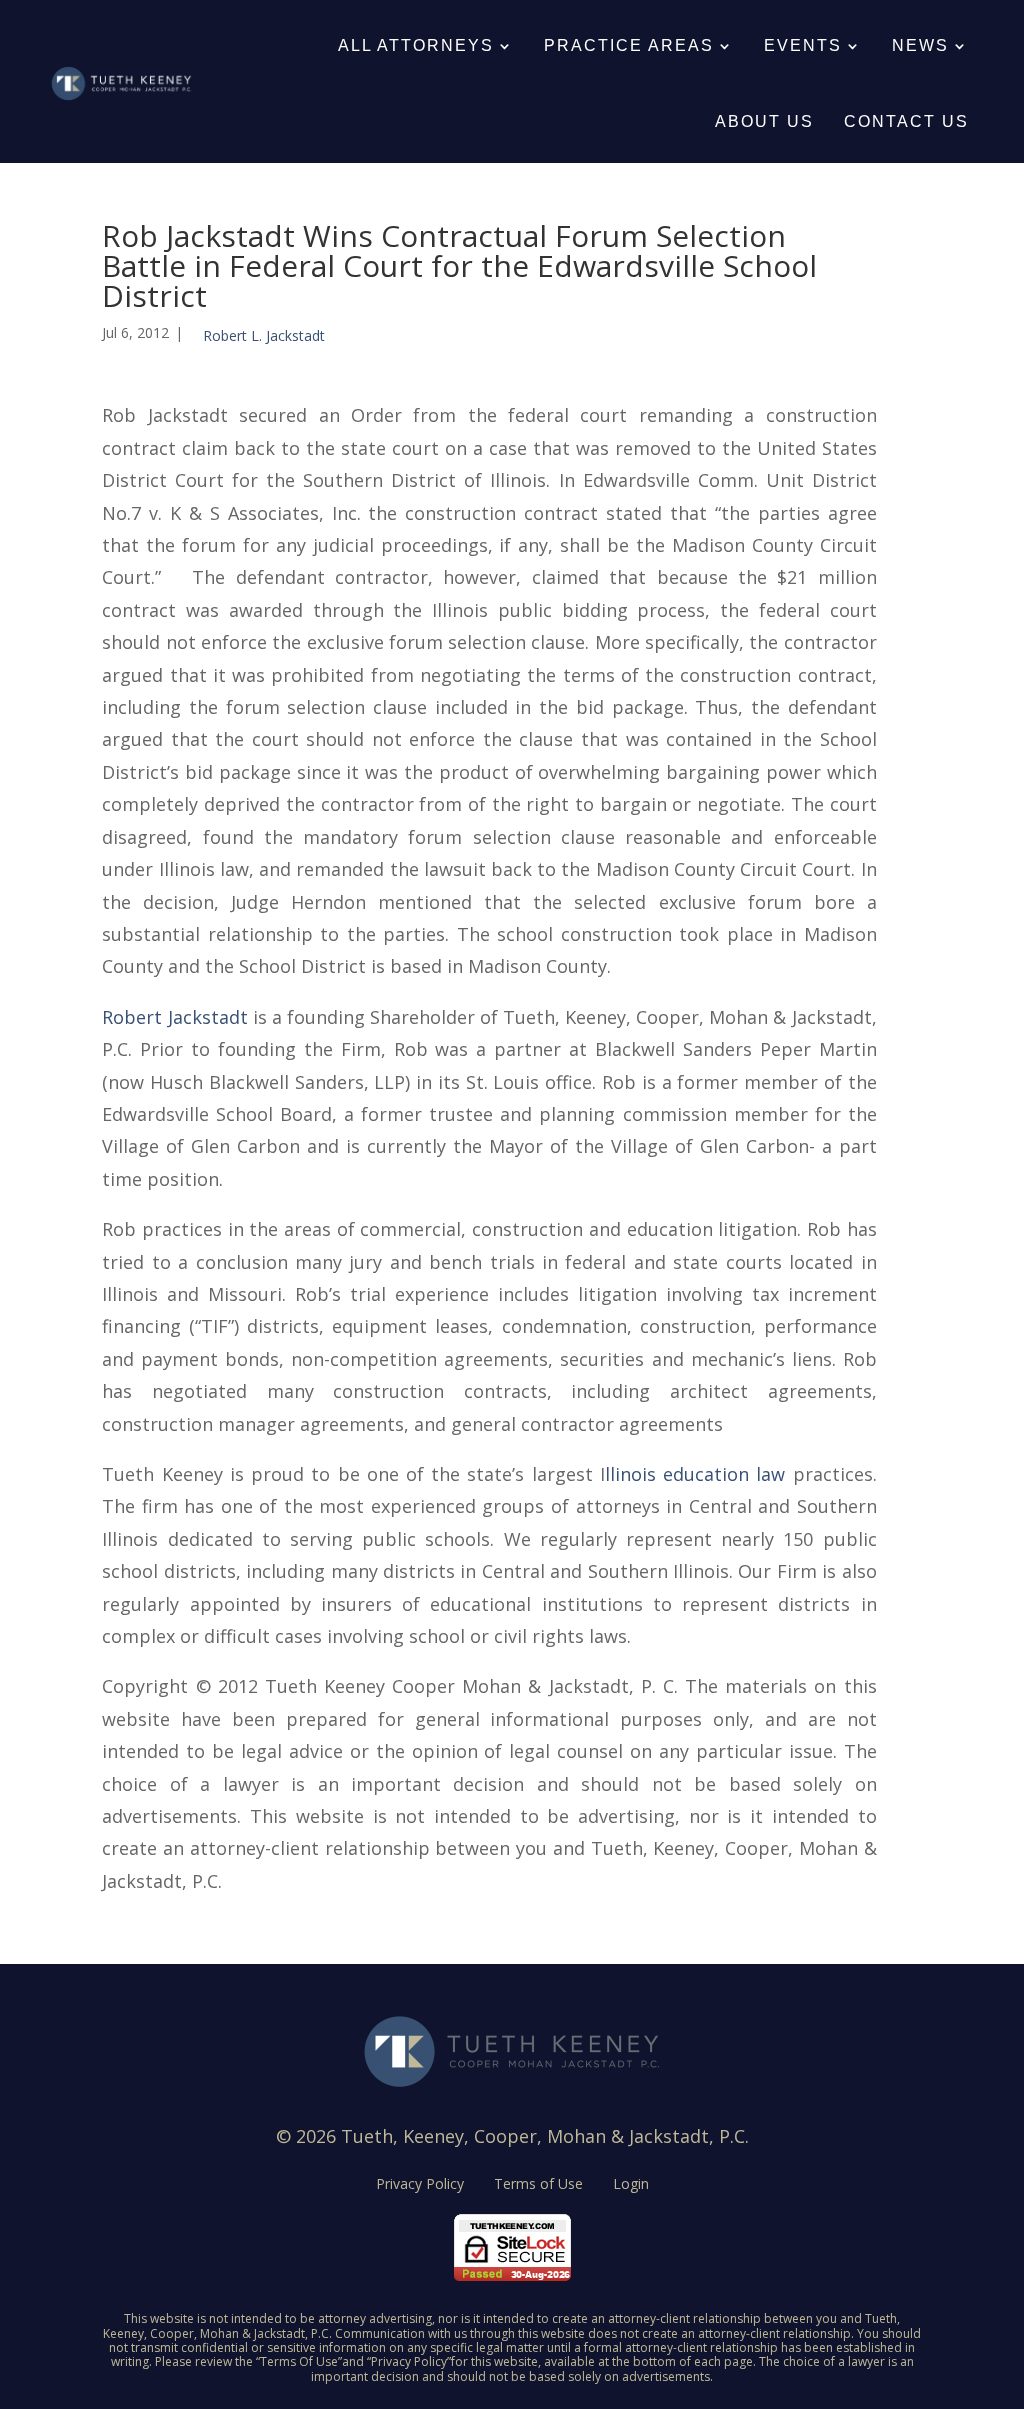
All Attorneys (416, 45)
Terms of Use (538, 2185)
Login (631, 2185)
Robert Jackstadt (174, 1017)
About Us (764, 121)
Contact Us (906, 121)
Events (803, 45)
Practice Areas (629, 45)
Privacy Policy (420, 2185)
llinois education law (695, 1474)
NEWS (920, 45)
